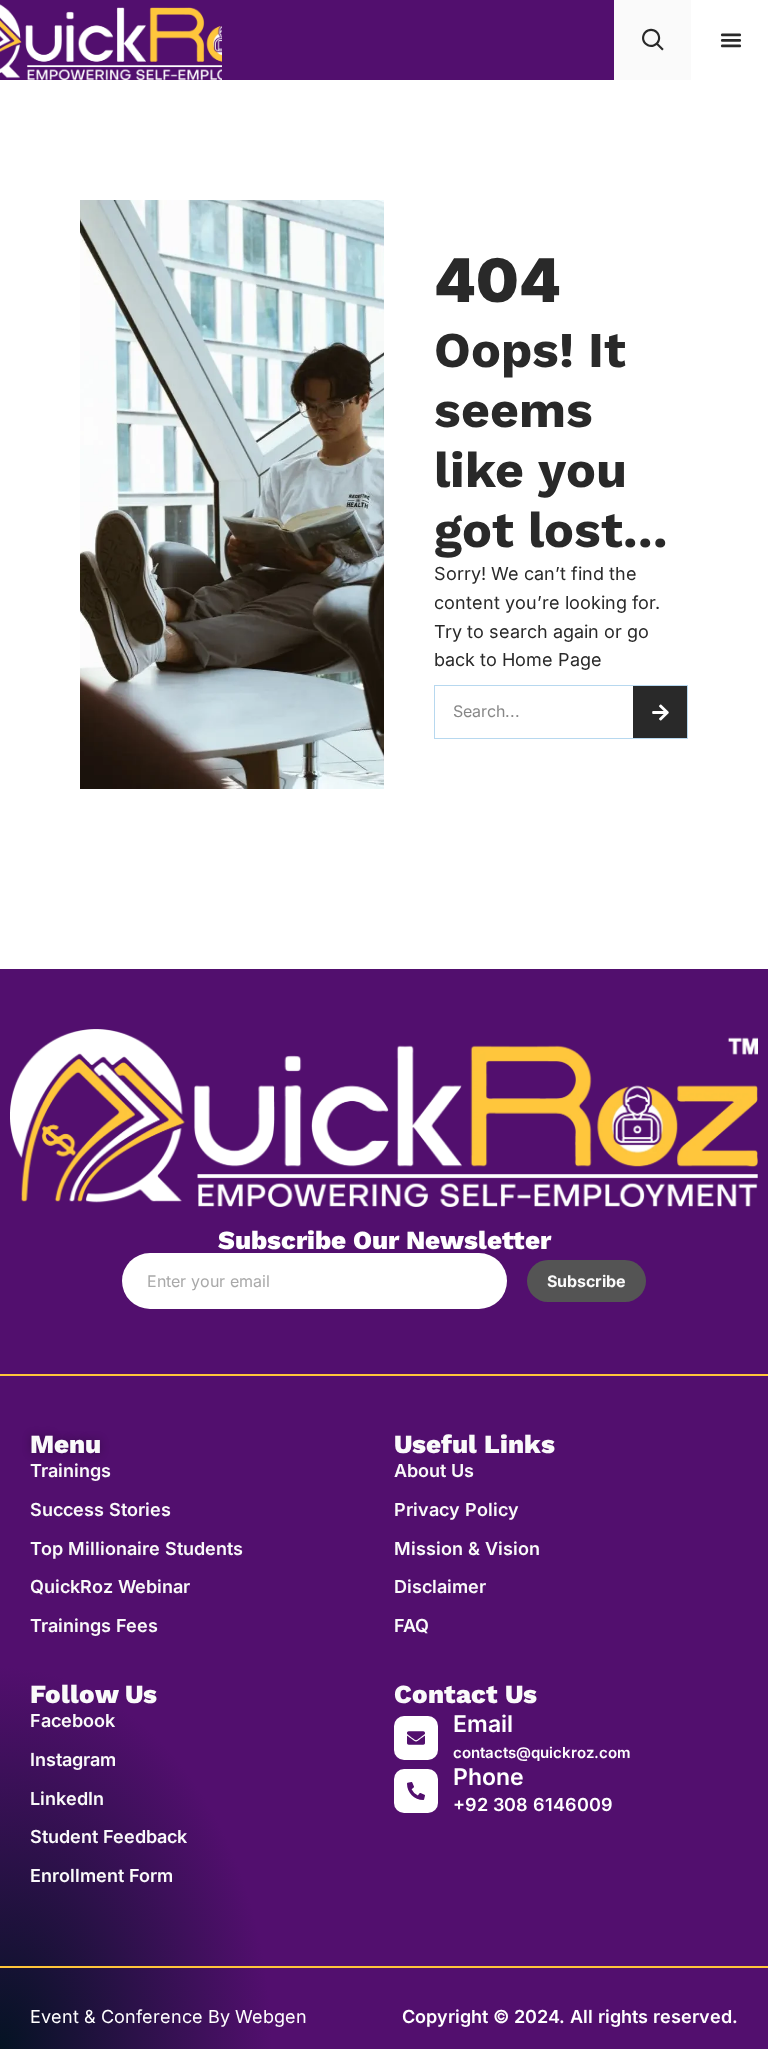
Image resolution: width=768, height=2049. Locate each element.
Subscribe (586, 1281)
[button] (731, 40)
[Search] (660, 712)
